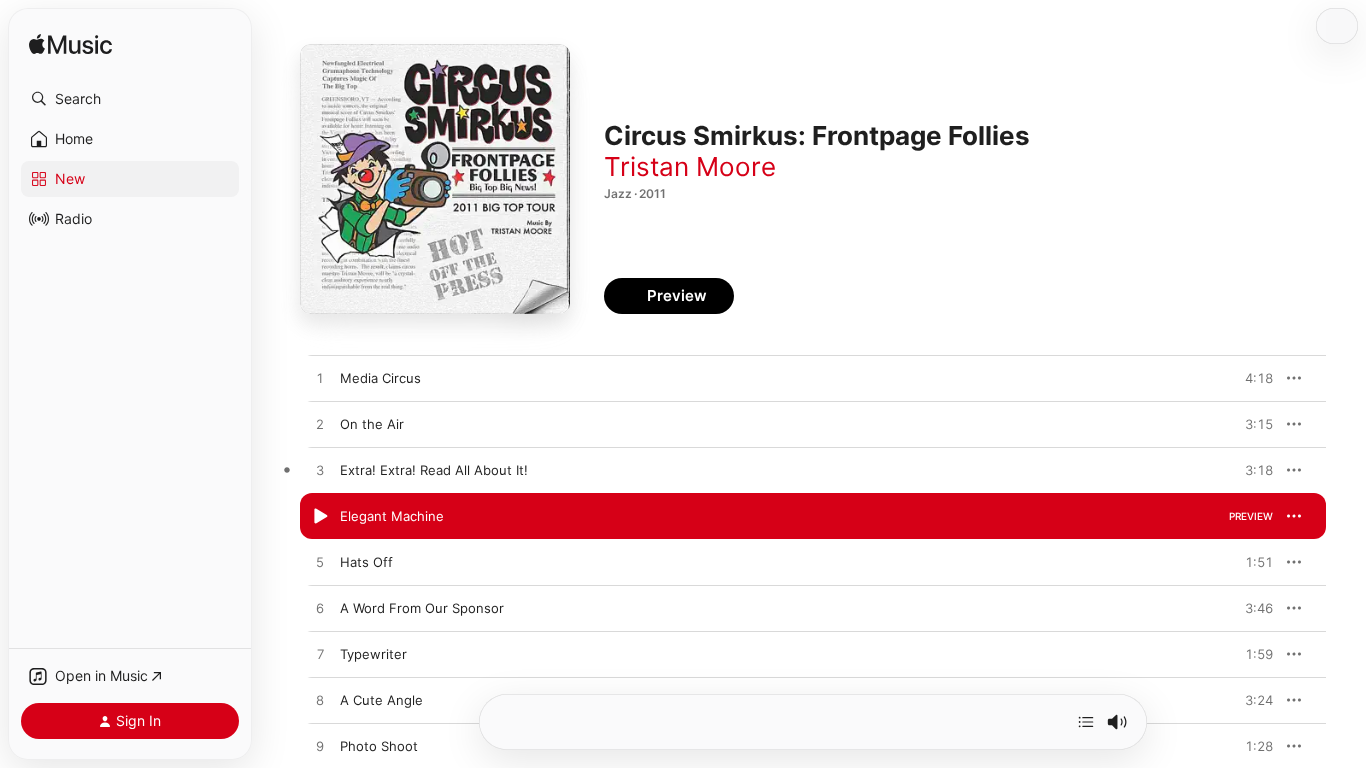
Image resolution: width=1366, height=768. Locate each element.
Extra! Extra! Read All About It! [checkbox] (434, 470)
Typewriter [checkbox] (373, 654)
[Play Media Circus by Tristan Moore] (320, 379)
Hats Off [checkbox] (366, 562)
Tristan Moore (690, 166)
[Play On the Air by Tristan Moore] (320, 425)
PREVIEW (1251, 378)
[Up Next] (1086, 722)
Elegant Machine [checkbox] (392, 516)
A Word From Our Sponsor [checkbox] (422, 608)
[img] (70, 45)
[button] (130, 99)
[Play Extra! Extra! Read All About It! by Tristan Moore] (320, 471)
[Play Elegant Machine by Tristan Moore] (320, 517)
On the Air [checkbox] (372, 424)
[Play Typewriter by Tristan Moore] (320, 655)
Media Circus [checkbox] (380, 378)
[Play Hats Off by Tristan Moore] (320, 563)
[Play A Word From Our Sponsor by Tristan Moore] (320, 609)
